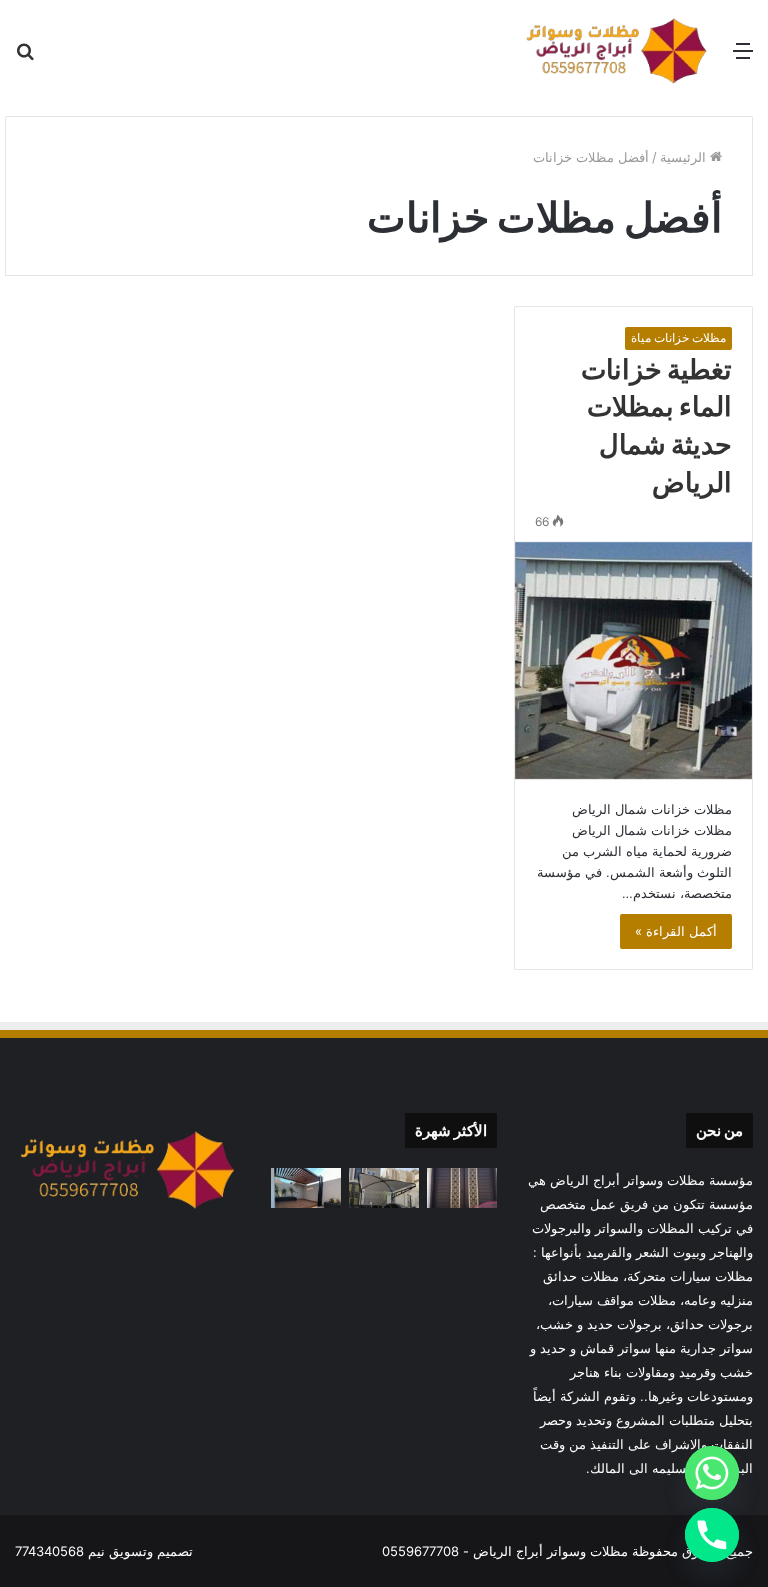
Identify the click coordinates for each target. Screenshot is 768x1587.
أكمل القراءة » (676, 931)
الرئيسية (685, 157)
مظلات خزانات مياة (678, 337)
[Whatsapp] (712, 1473)
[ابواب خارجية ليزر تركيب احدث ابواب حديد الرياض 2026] (462, 1187)
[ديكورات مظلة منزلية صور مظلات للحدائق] (306, 1187)
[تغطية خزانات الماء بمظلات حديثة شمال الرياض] (633, 660)
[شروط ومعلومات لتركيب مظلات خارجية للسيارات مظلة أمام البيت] (384, 1187)
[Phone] (712, 1535)
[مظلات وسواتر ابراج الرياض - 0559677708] (617, 50)
